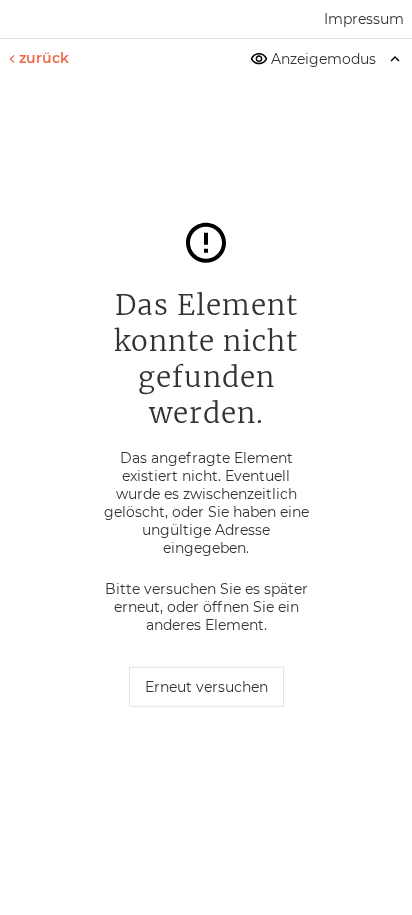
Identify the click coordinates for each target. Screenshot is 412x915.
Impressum (364, 19)
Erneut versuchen (206, 687)
